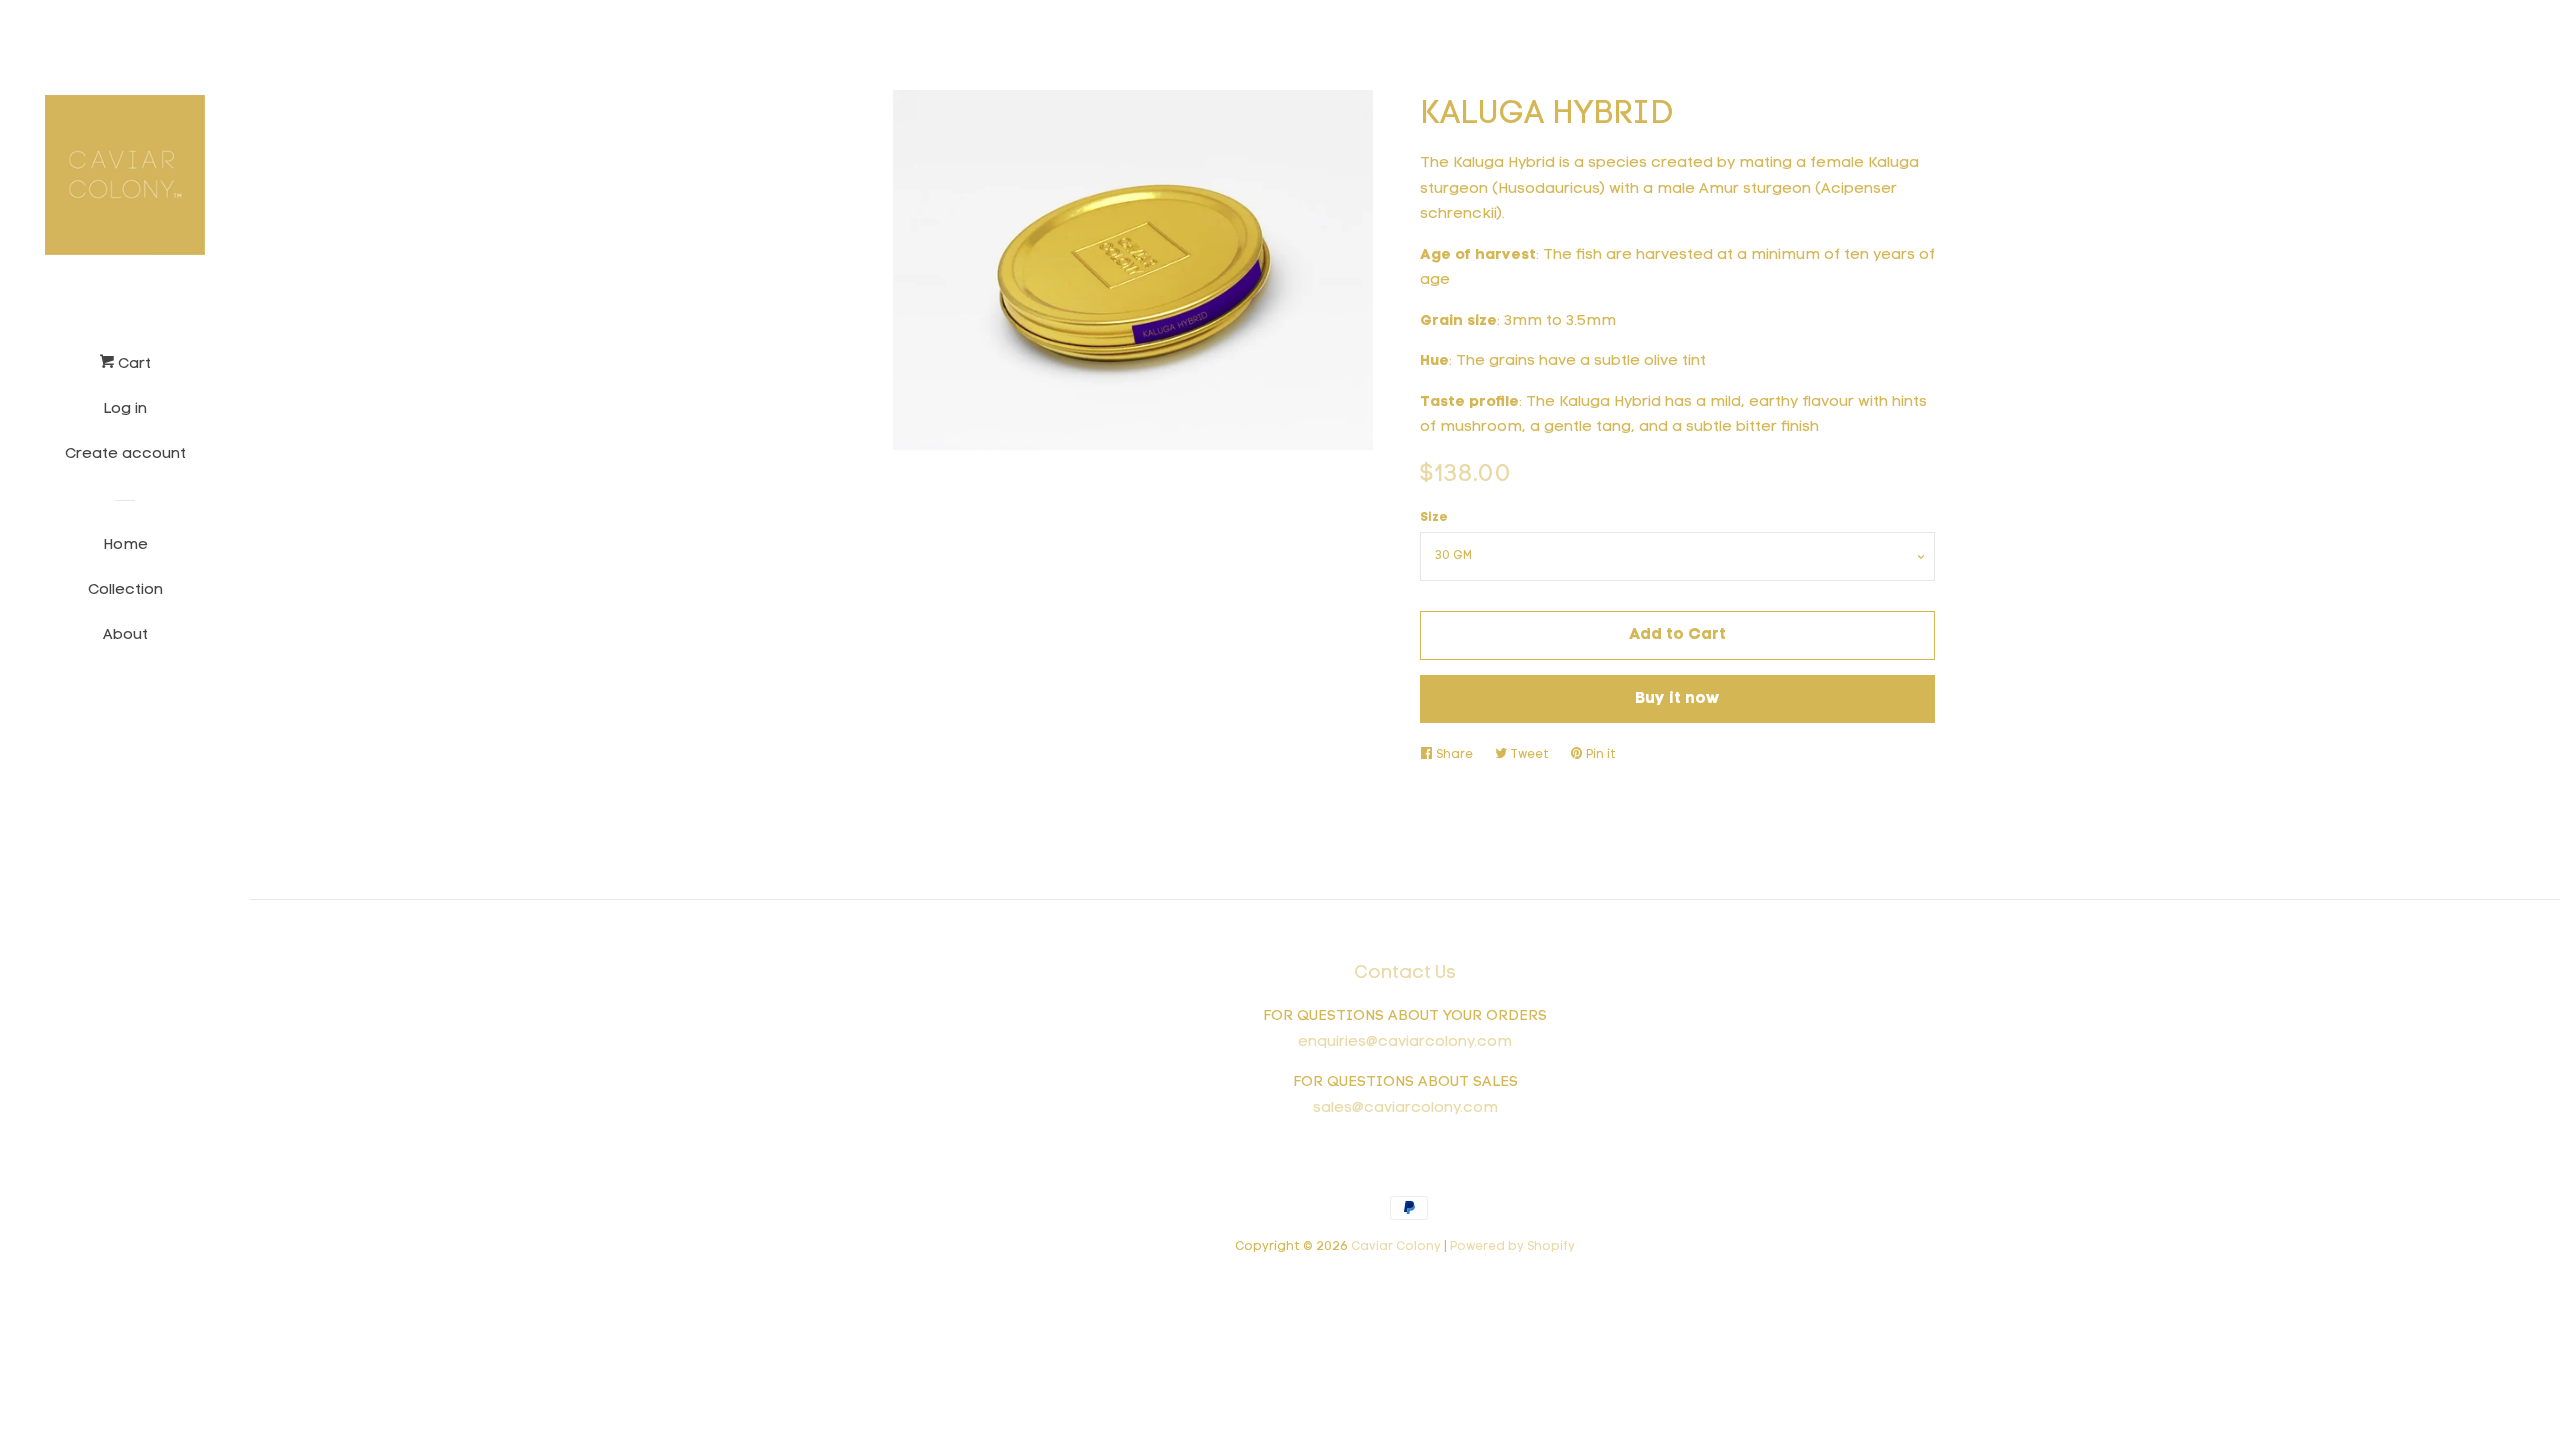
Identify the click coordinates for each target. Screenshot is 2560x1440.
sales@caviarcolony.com (1405, 1108)
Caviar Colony (1396, 1247)
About (125, 635)
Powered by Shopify (1512, 1247)
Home (125, 545)
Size (1434, 518)
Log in (125, 409)
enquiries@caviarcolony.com (1405, 1042)
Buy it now (1677, 699)
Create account (125, 454)
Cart (132, 364)
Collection (125, 590)
